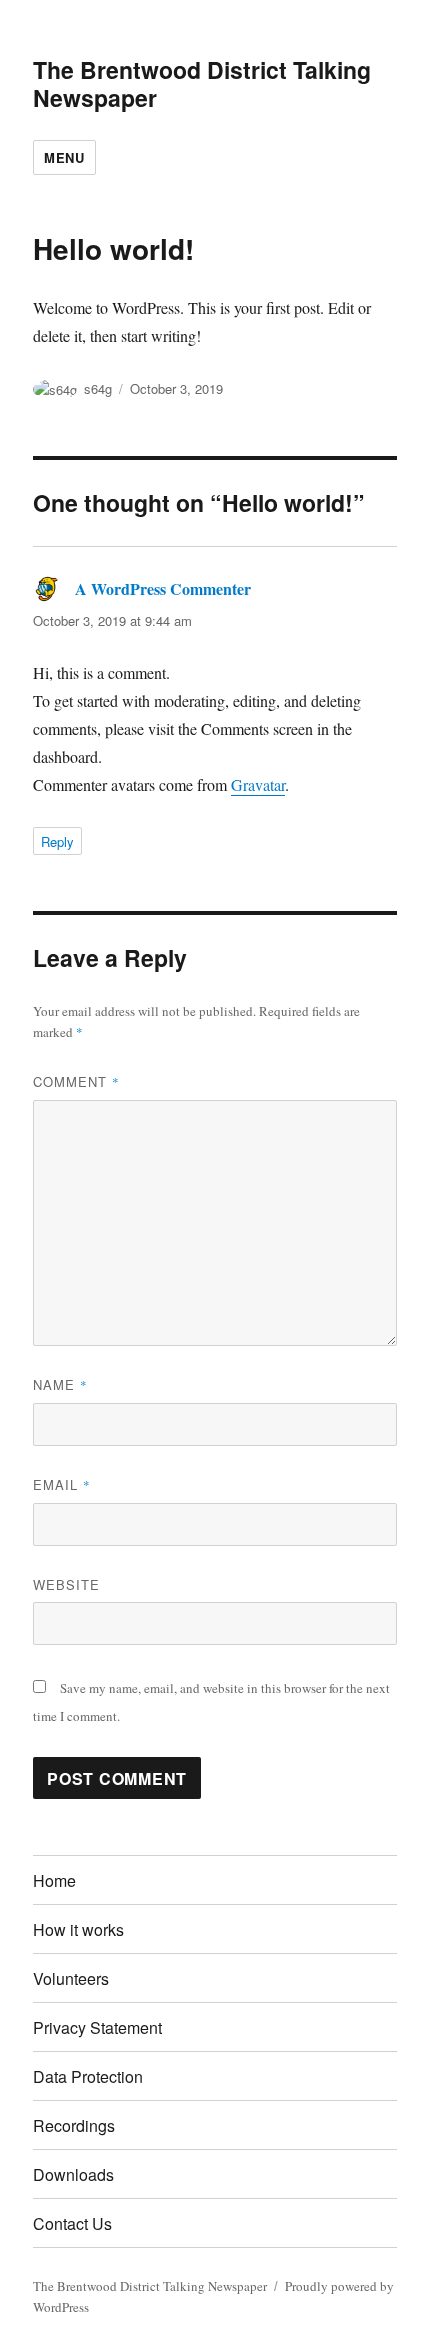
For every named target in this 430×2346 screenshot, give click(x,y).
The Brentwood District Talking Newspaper (202, 83)
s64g (98, 388)
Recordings (74, 2125)
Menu (64, 157)
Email (62, 1484)
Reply (57, 841)
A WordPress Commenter (163, 588)
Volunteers (71, 1978)
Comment (76, 1081)
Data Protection (88, 2076)
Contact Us (72, 2223)
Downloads (73, 2174)
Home (54, 1880)
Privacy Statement (97, 2027)
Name (60, 1384)
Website (66, 1584)
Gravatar (258, 784)
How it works (78, 1929)
